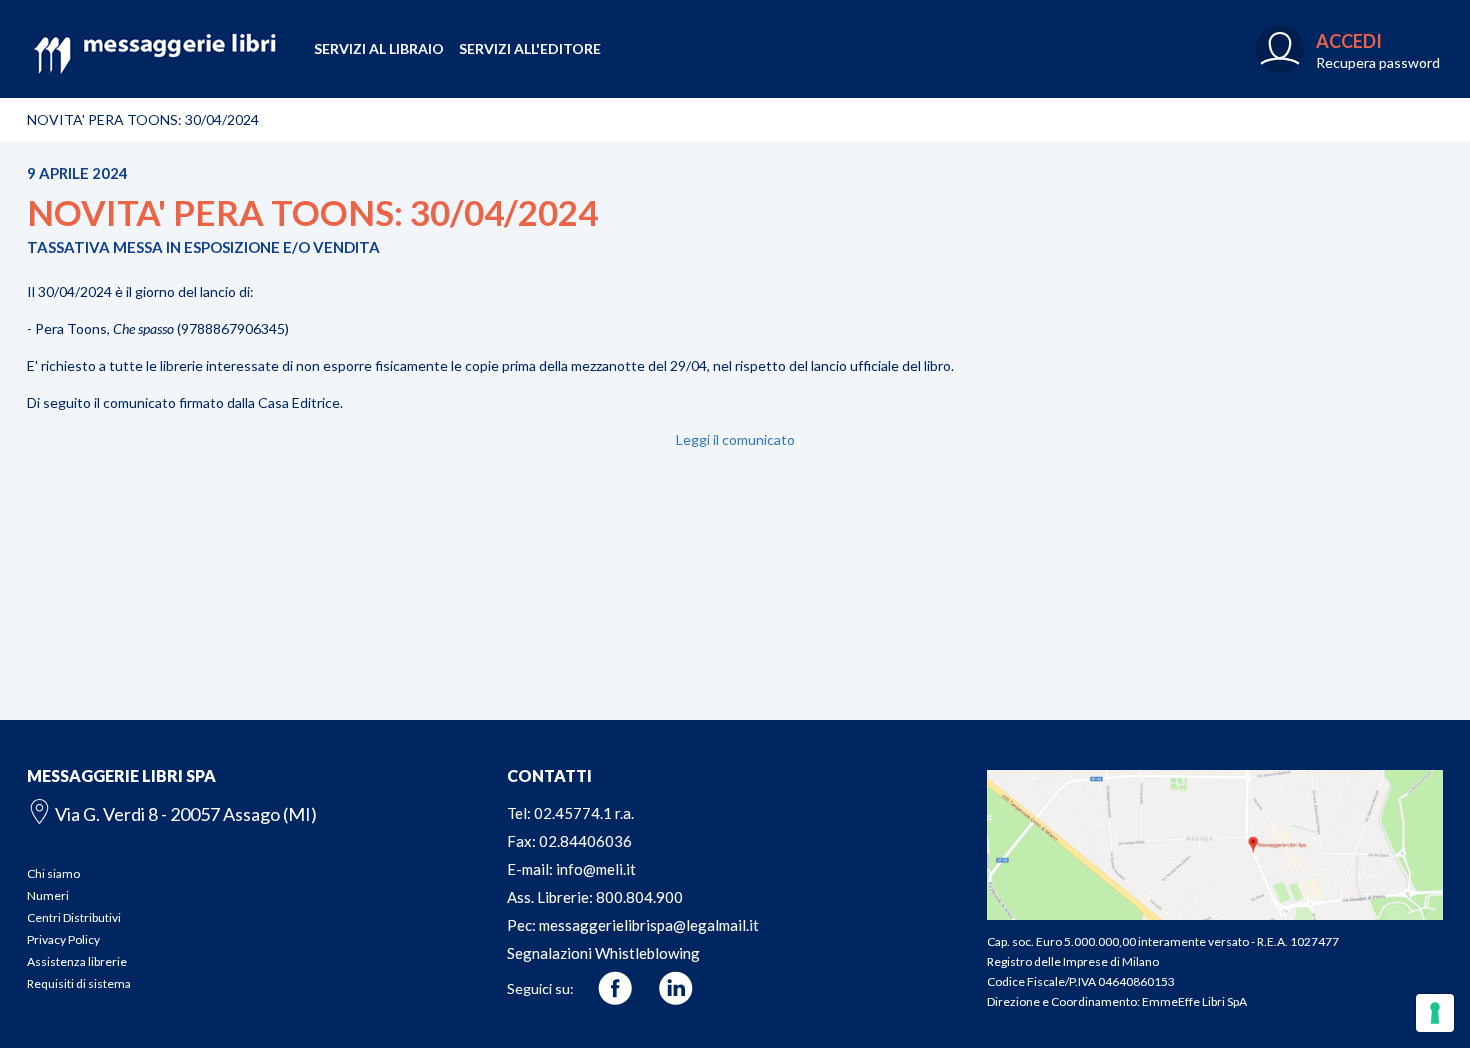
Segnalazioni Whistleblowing (603, 953)
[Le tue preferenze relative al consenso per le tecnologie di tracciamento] (1435, 1013)
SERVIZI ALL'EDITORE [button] (530, 48)
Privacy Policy (63, 939)
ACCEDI (1349, 41)
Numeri (48, 895)
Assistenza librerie (77, 961)
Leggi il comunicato (735, 439)
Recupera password (1378, 62)
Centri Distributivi (74, 917)
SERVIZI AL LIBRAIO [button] (379, 48)
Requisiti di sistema (79, 983)
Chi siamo (53, 873)
